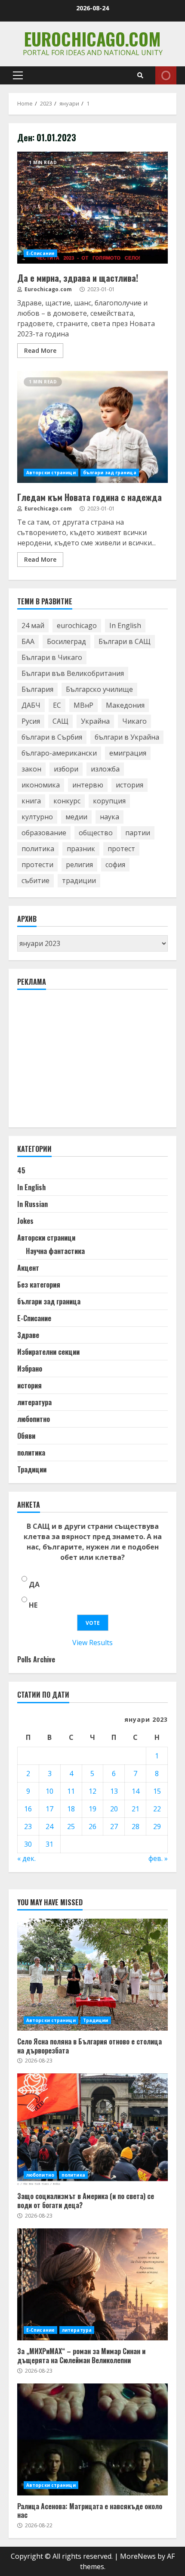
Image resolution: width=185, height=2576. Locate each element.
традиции (79, 880)
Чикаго (134, 721)
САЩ (60, 721)
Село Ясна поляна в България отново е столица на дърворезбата (92, 1975)
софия (115, 865)
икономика (41, 785)
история (129, 785)
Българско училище (99, 689)
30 (28, 1844)
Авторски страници (51, 473)
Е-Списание (40, 253)
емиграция (128, 753)
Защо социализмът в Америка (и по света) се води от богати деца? (92, 2129)
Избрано (30, 1369)
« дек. (26, 1858)
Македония (125, 705)
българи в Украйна (127, 737)
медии (76, 817)
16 (28, 1809)
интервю (88, 785)
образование (44, 833)
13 (114, 1791)
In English (125, 625)
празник (81, 849)
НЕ (33, 1605)
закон (31, 769)
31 (49, 1844)
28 (136, 1826)
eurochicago (77, 625)
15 (157, 1791)
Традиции (32, 1469)
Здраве (28, 1335)
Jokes (25, 1221)
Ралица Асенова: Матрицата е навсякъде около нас (92, 2439)
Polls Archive (36, 1659)
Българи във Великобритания (73, 673)
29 (157, 1826)
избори (66, 769)
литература (34, 1402)
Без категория (39, 1285)
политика (38, 849)
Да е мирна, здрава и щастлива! (92, 208)
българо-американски (59, 753)
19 (92, 1809)
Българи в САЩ (125, 641)
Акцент (28, 1268)
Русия (31, 721)
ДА (34, 1584)
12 (92, 1791)
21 (136, 1809)
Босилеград (66, 641)
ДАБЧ (31, 705)
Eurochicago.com (92, 39)
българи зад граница (110, 473)
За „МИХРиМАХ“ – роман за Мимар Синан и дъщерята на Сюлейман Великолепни (92, 2284)
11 (71, 1791)
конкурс (67, 801)
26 (92, 1826)
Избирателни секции (48, 1352)
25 (71, 1826)
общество (96, 833)
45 (21, 1170)
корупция (109, 801)
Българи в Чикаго (52, 657)
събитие (35, 880)
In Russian (32, 1204)
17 (49, 1809)
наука (109, 817)
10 (49, 1791)
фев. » (158, 1858)
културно (37, 817)
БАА (28, 641)
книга (31, 801)
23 (28, 1826)
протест (121, 849)
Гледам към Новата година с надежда (92, 427)
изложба (105, 769)
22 (157, 1809)
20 (114, 1809)
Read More (40, 350)
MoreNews (138, 2556)
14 (136, 1791)
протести (37, 865)
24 (49, 1826)
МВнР (83, 705)
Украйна (95, 721)
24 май (33, 625)
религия (79, 865)
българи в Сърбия (52, 737)
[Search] (140, 75)
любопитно (34, 1419)
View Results (92, 1643)
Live (166, 75)
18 (71, 1809)
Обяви (26, 1436)
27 (114, 1826)
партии (138, 833)
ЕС (57, 705)
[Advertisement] (82, 1062)
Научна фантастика (55, 1251)
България (37, 689)
